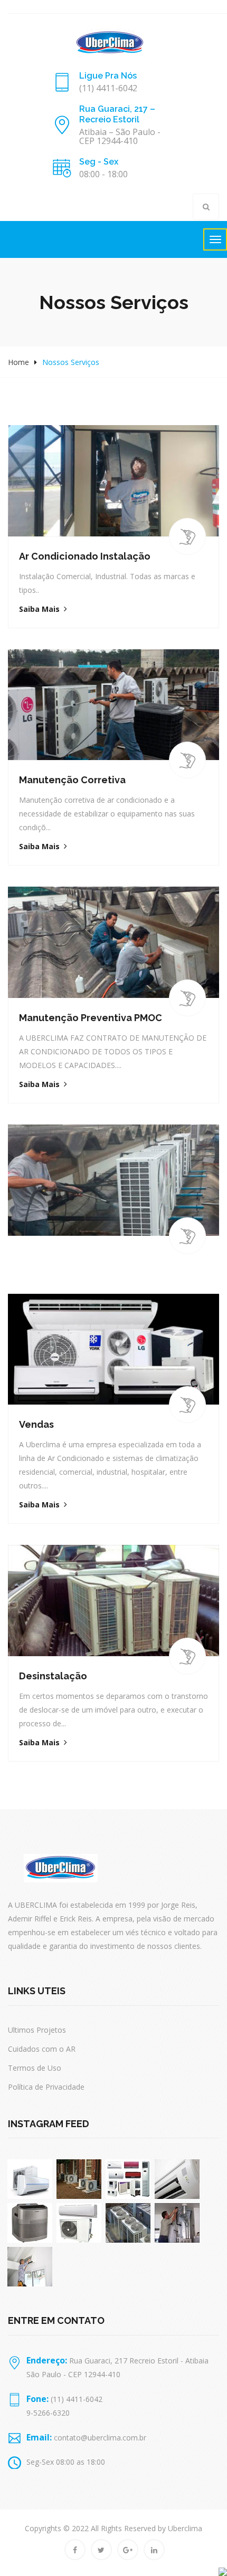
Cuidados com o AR (42, 2049)
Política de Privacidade (46, 2087)
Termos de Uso (35, 2068)
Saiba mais (39, 609)
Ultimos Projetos (37, 2030)
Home (18, 362)
